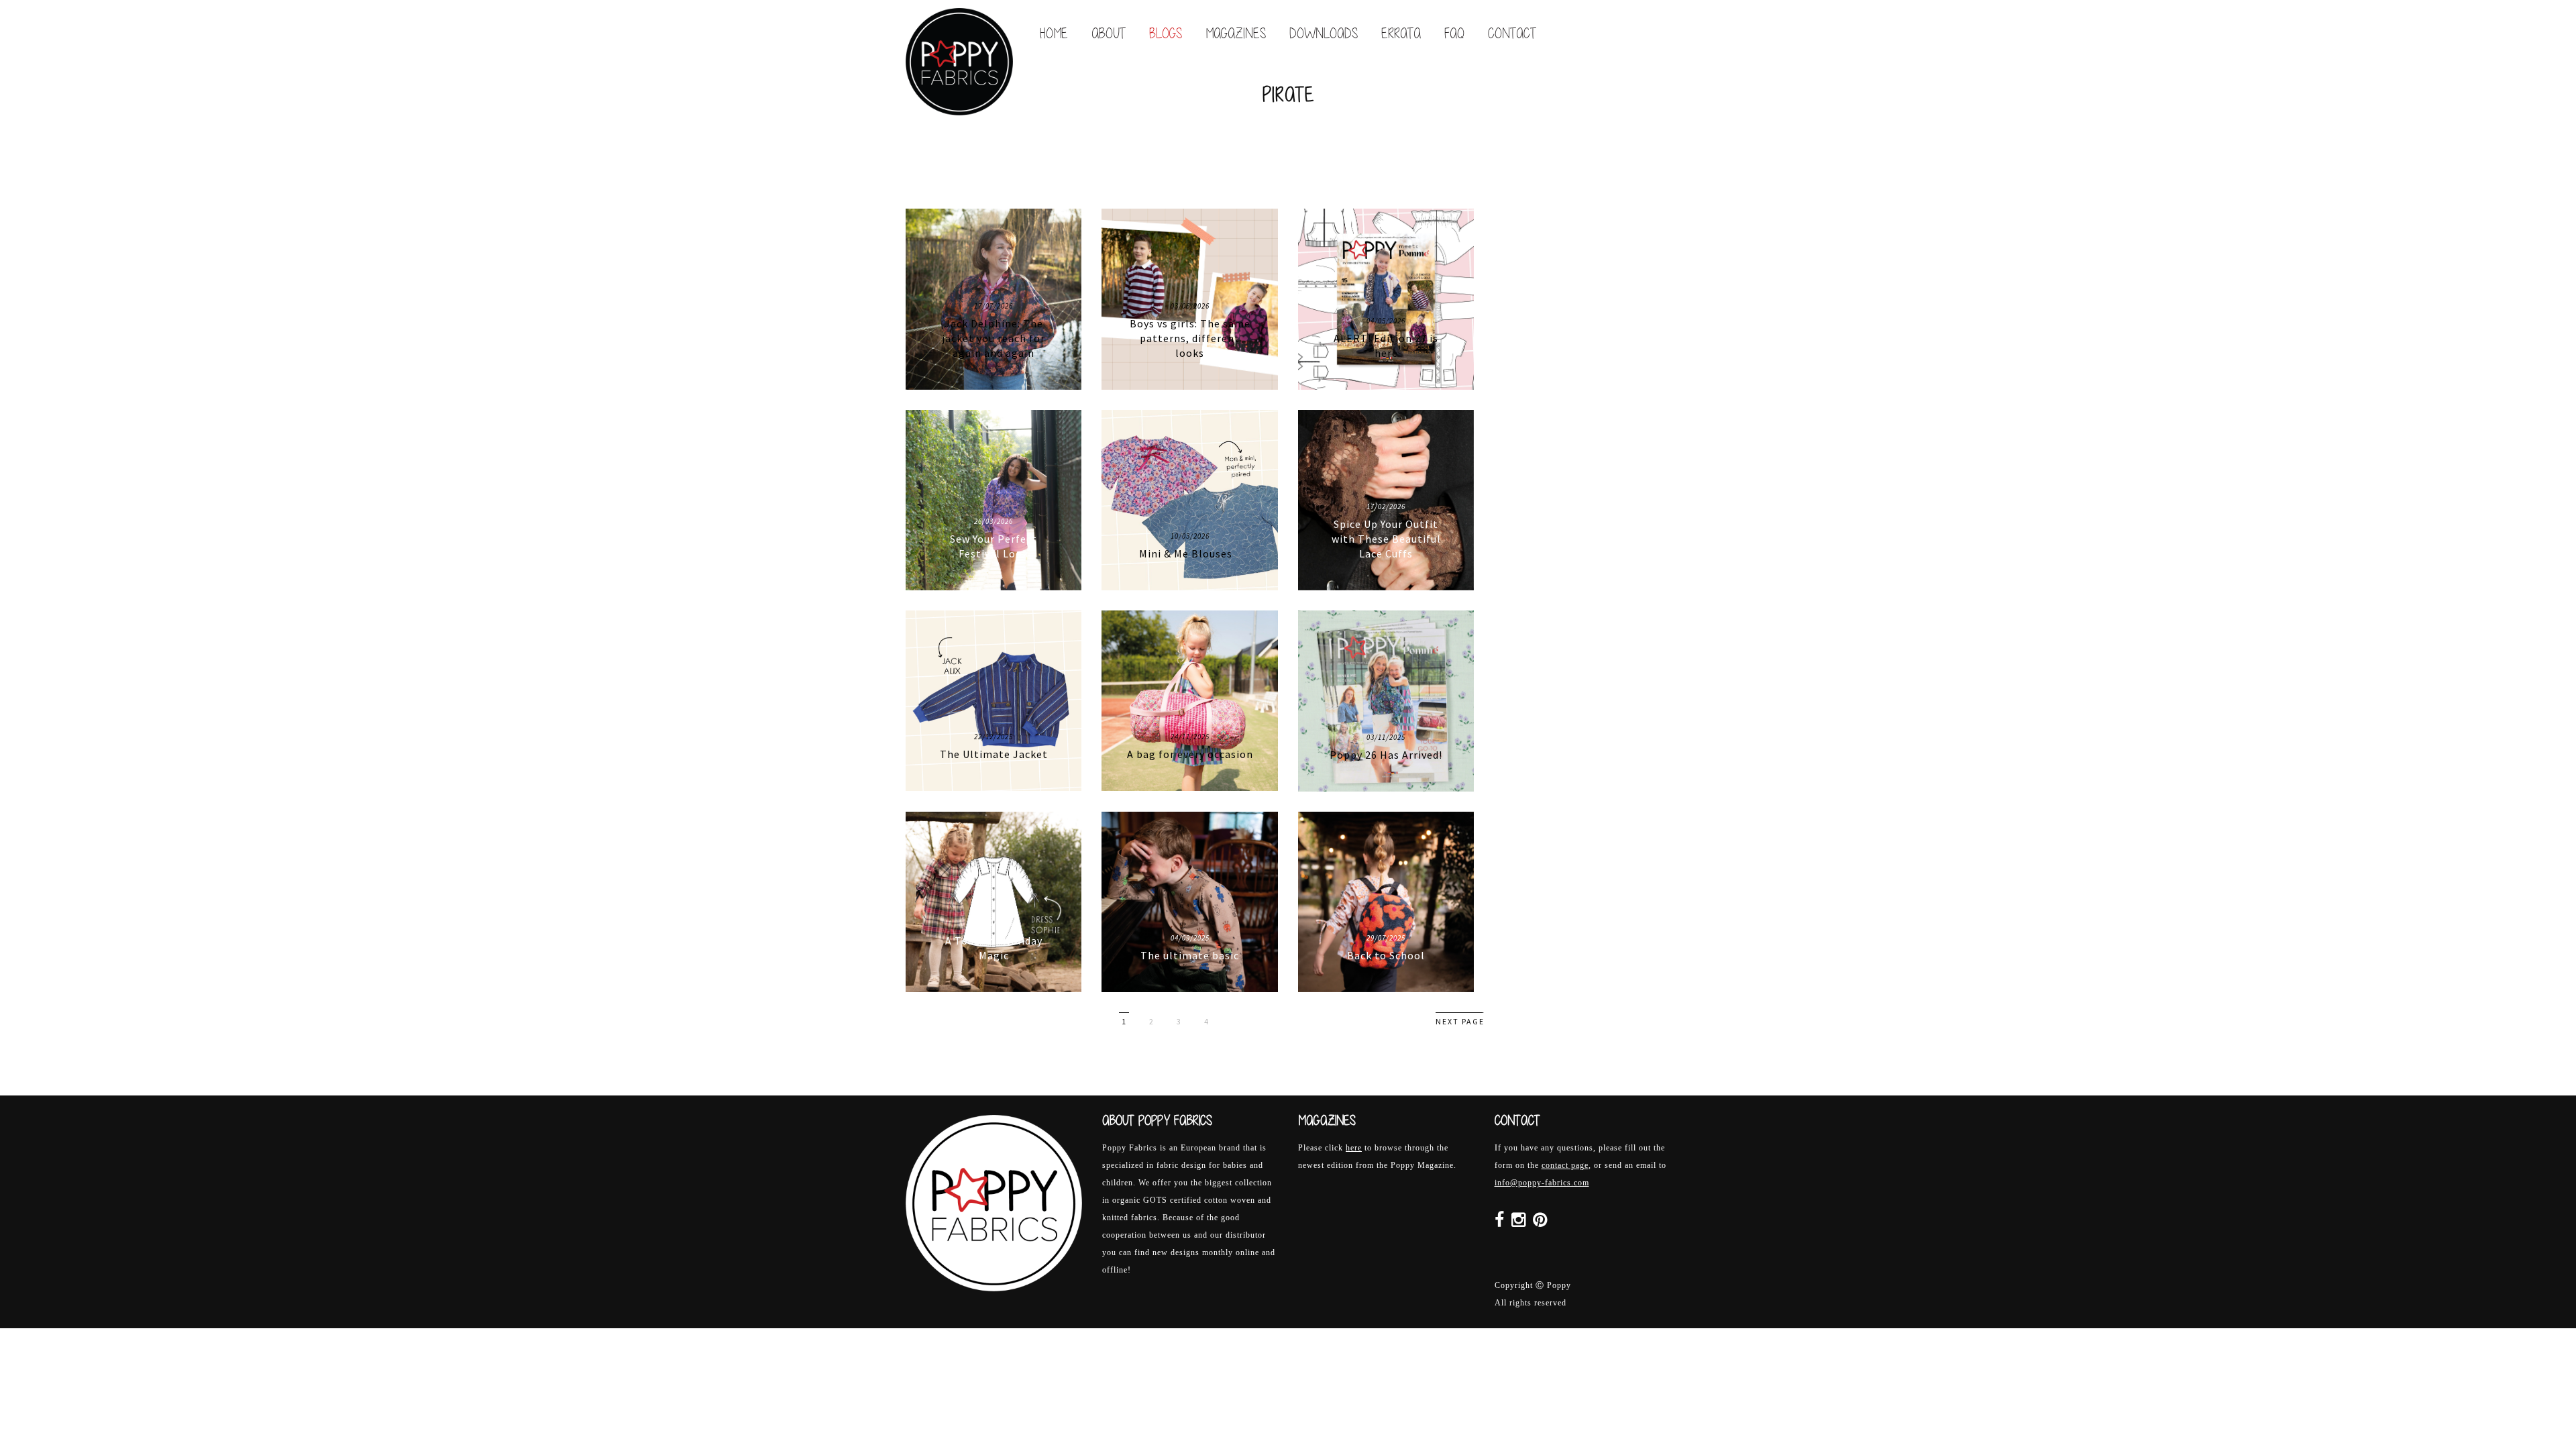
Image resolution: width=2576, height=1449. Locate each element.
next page (1460, 1021)
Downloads (1324, 33)
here (1354, 1148)
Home (1054, 33)
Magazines (1236, 33)
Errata (1401, 33)
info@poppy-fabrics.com (1542, 1183)
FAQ (1454, 33)
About (1109, 33)
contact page (1565, 1165)
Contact (1512, 33)
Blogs (1166, 33)
